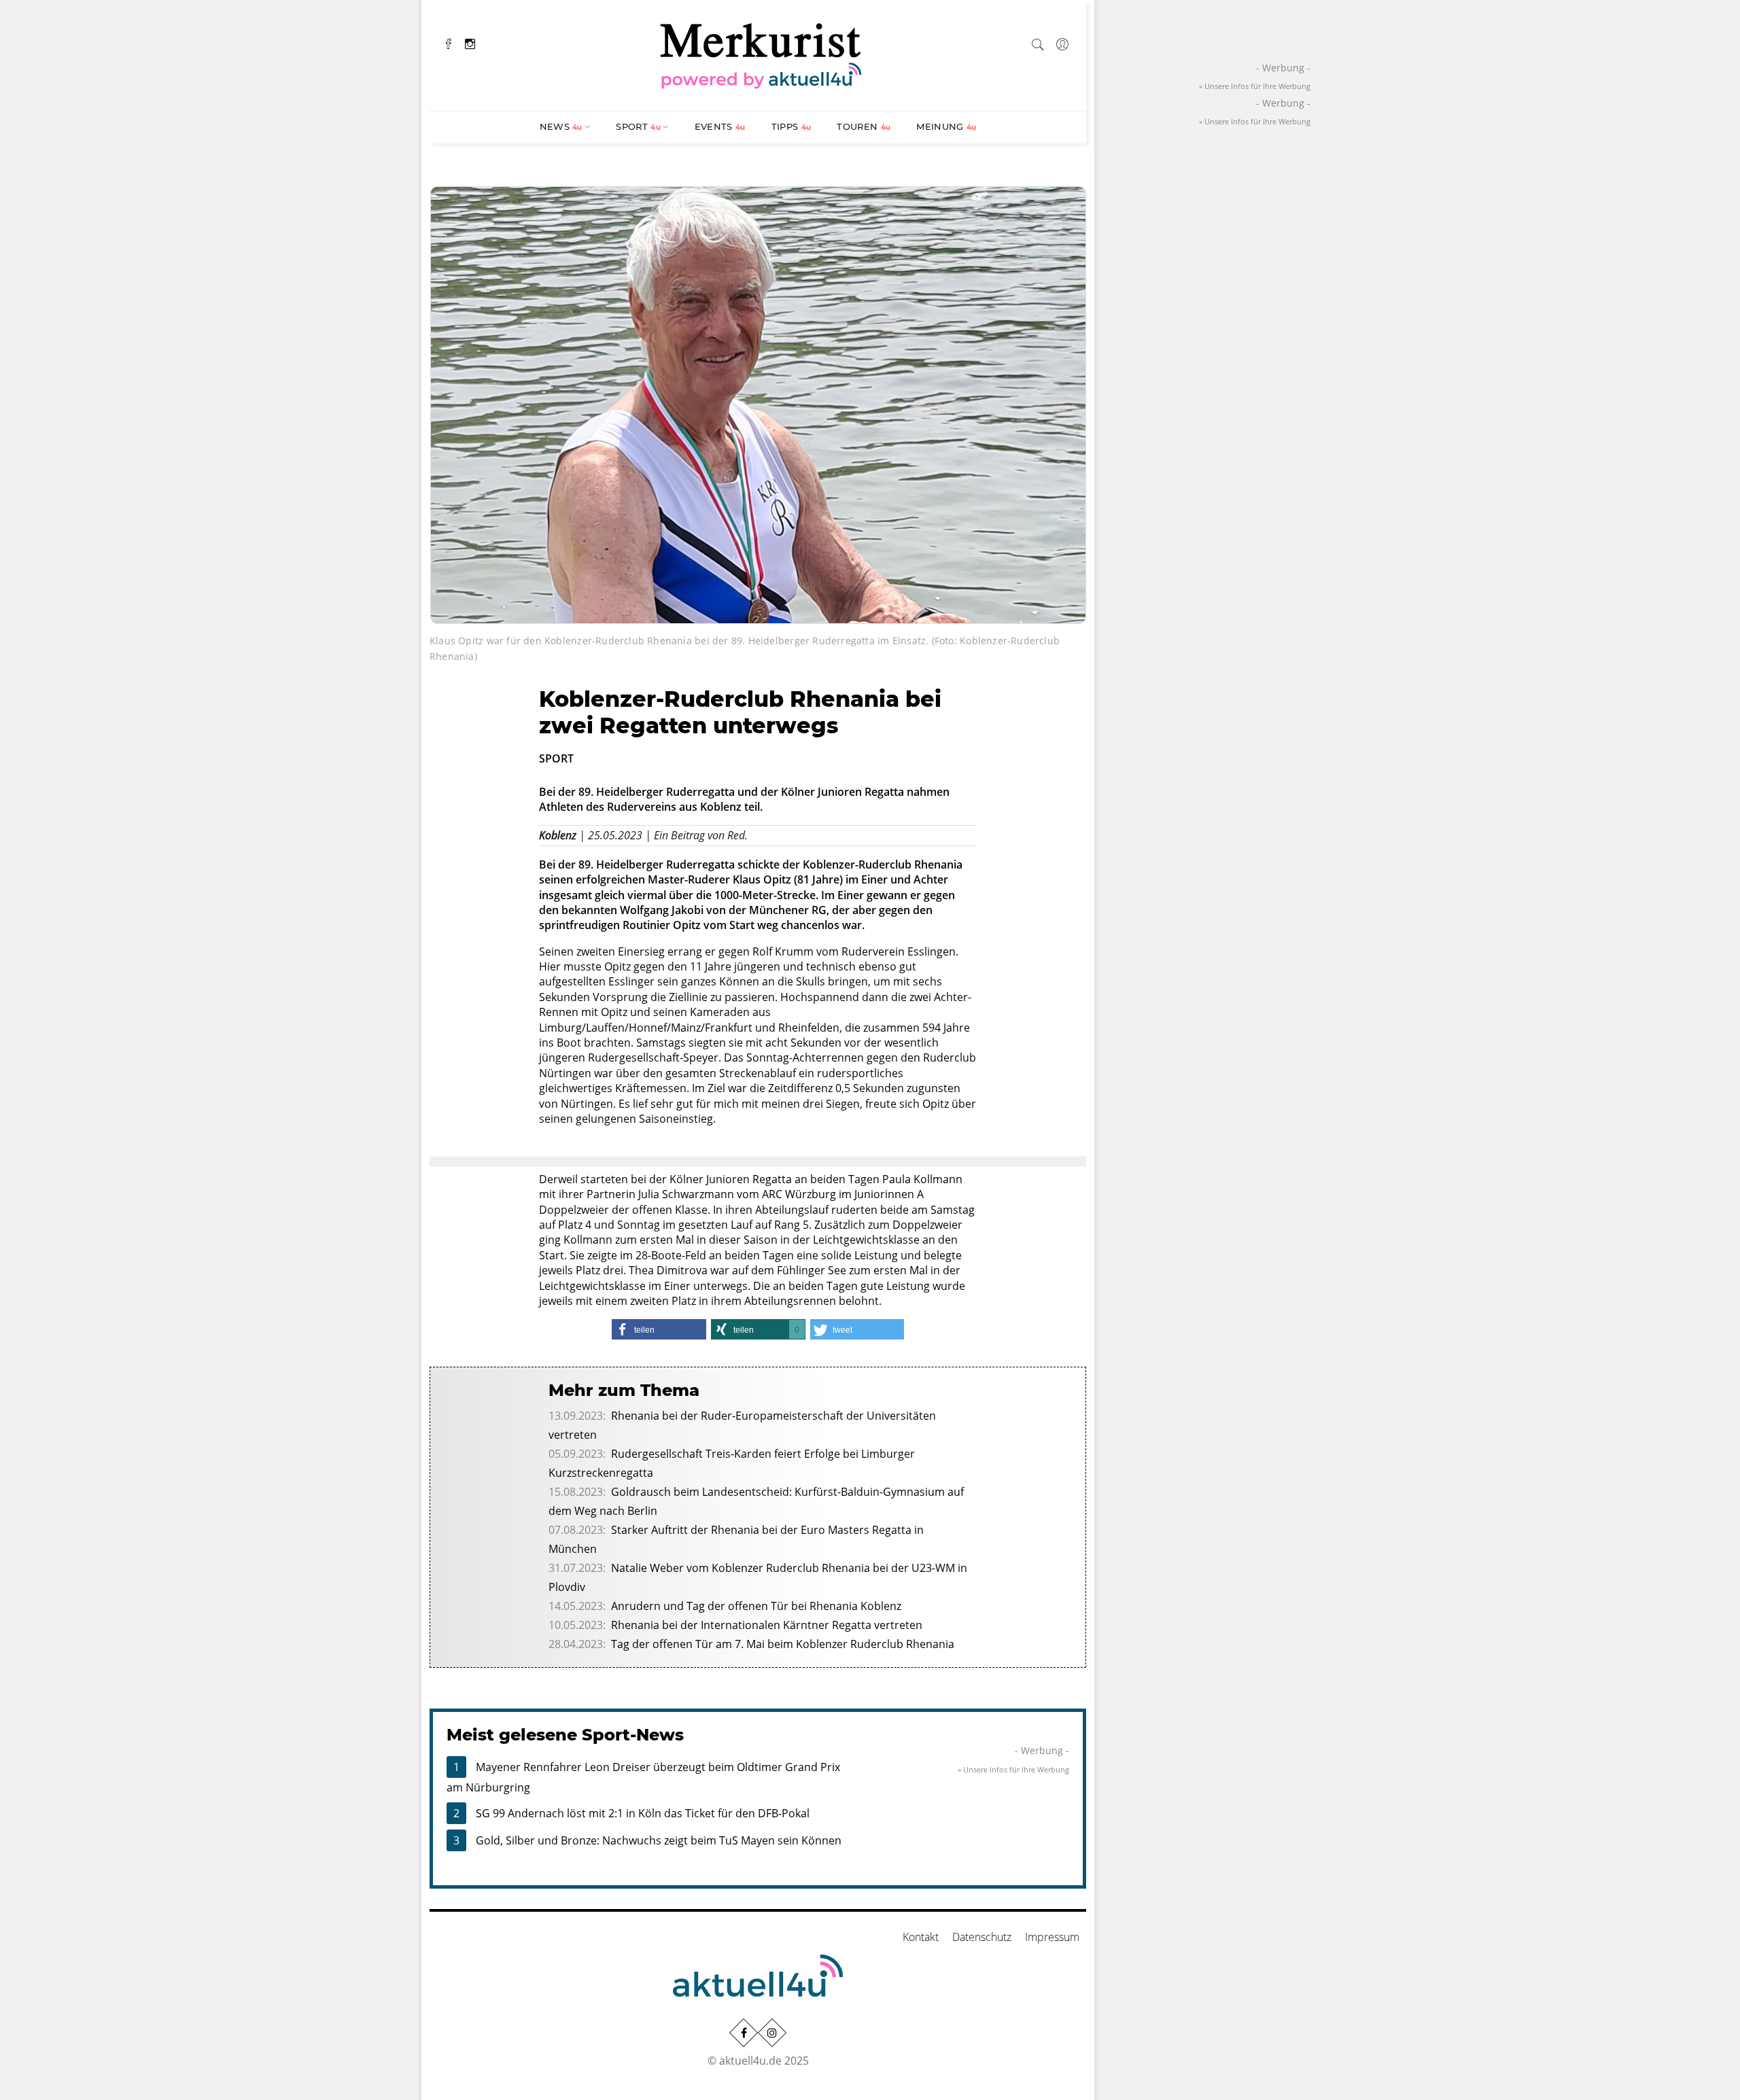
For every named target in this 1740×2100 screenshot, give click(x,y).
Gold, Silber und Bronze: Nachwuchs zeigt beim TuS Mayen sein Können (659, 1840)
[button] (659, 1329)
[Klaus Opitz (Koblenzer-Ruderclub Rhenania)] (758, 404)
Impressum (1052, 1937)
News (561, 126)
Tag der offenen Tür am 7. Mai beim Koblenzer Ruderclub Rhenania (783, 1644)
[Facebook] (449, 42)
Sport (638, 126)
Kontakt (921, 1937)
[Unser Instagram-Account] (772, 2033)
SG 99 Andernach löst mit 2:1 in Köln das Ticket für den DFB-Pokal (643, 1813)
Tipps (791, 126)
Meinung (946, 126)
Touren (864, 126)
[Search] (1038, 42)
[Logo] (761, 54)
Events (720, 126)
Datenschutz (982, 1937)
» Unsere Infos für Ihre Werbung (1013, 1769)
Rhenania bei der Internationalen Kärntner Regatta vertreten (767, 1625)
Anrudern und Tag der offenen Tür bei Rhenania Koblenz (756, 1606)
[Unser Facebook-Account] (744, 2033)
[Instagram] (470, 42)
